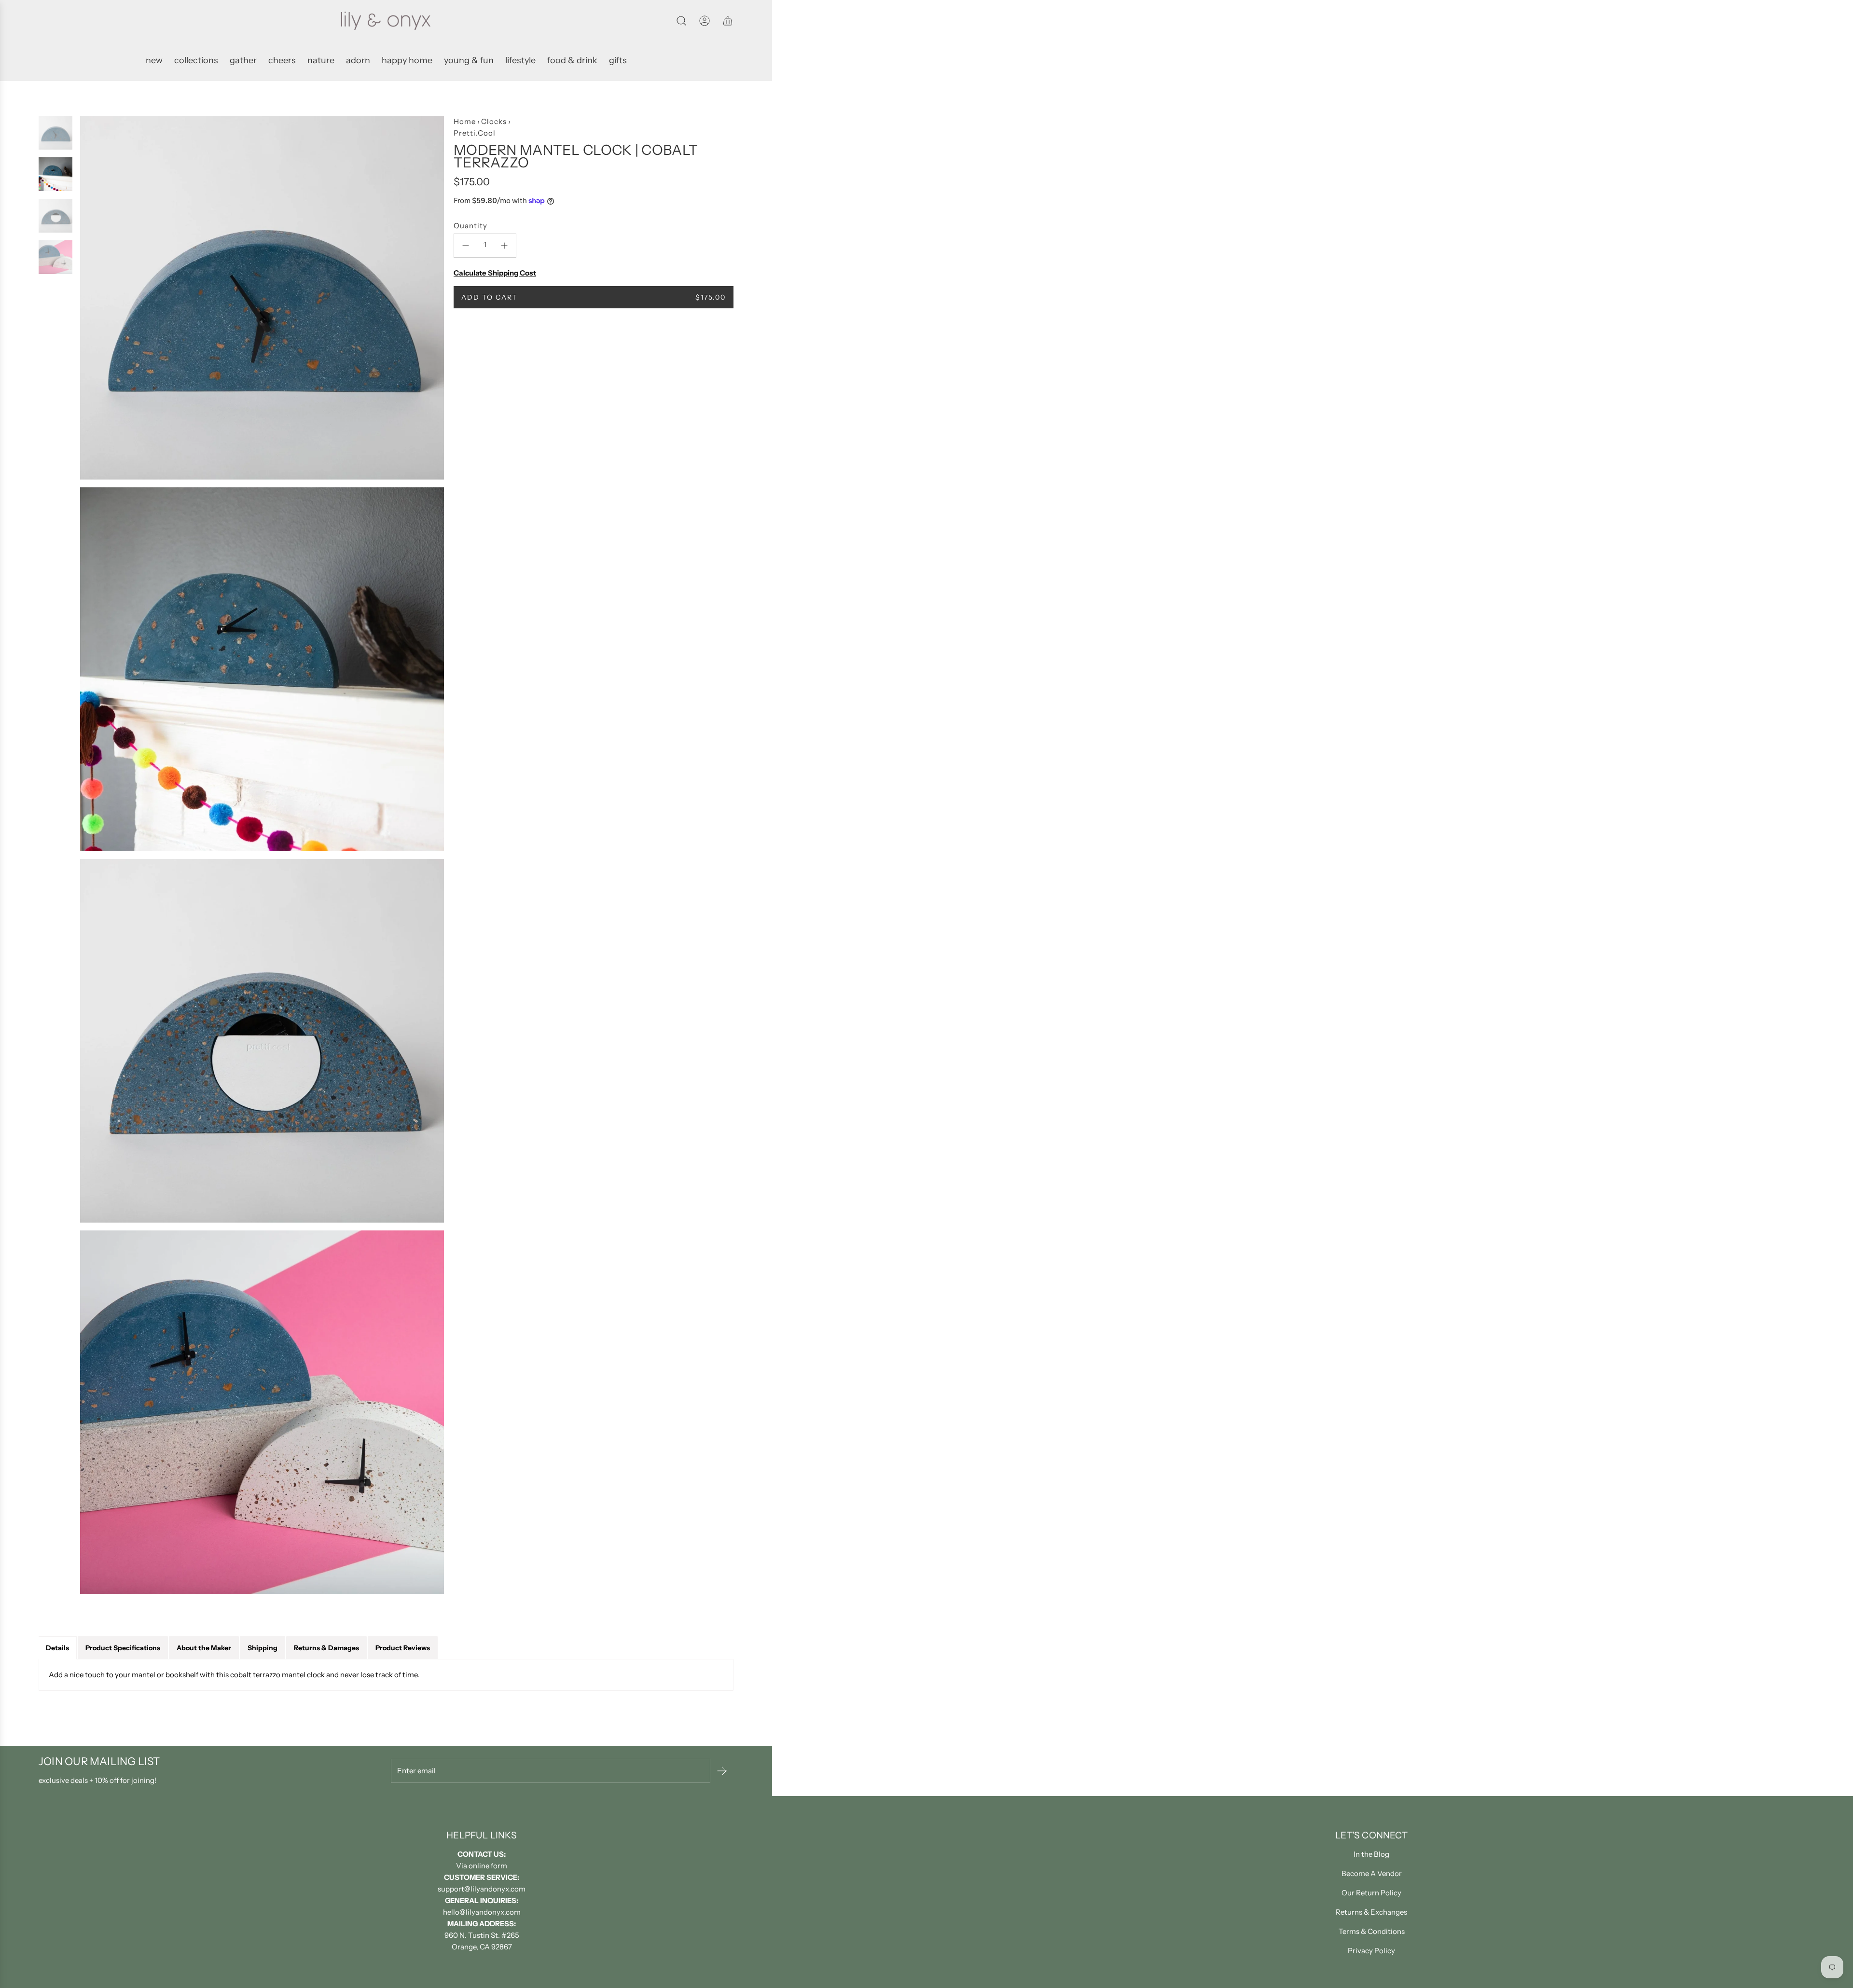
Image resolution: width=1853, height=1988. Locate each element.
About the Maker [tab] (204, 1648)
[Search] (681, 21)
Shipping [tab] (263, 1648)
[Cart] (728, 21)
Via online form (482, 1866)
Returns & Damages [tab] (326, 1648)
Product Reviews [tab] (403, 1648)
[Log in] (705, 21)
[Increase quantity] (504, 246)
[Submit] (722, 1771)
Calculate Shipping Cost (495, 273)
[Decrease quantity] (466, 246)
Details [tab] (57, 1648)
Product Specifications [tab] (123, 1648)
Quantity (470, 226)
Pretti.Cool (475, 133)
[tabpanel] (386, 1675)
